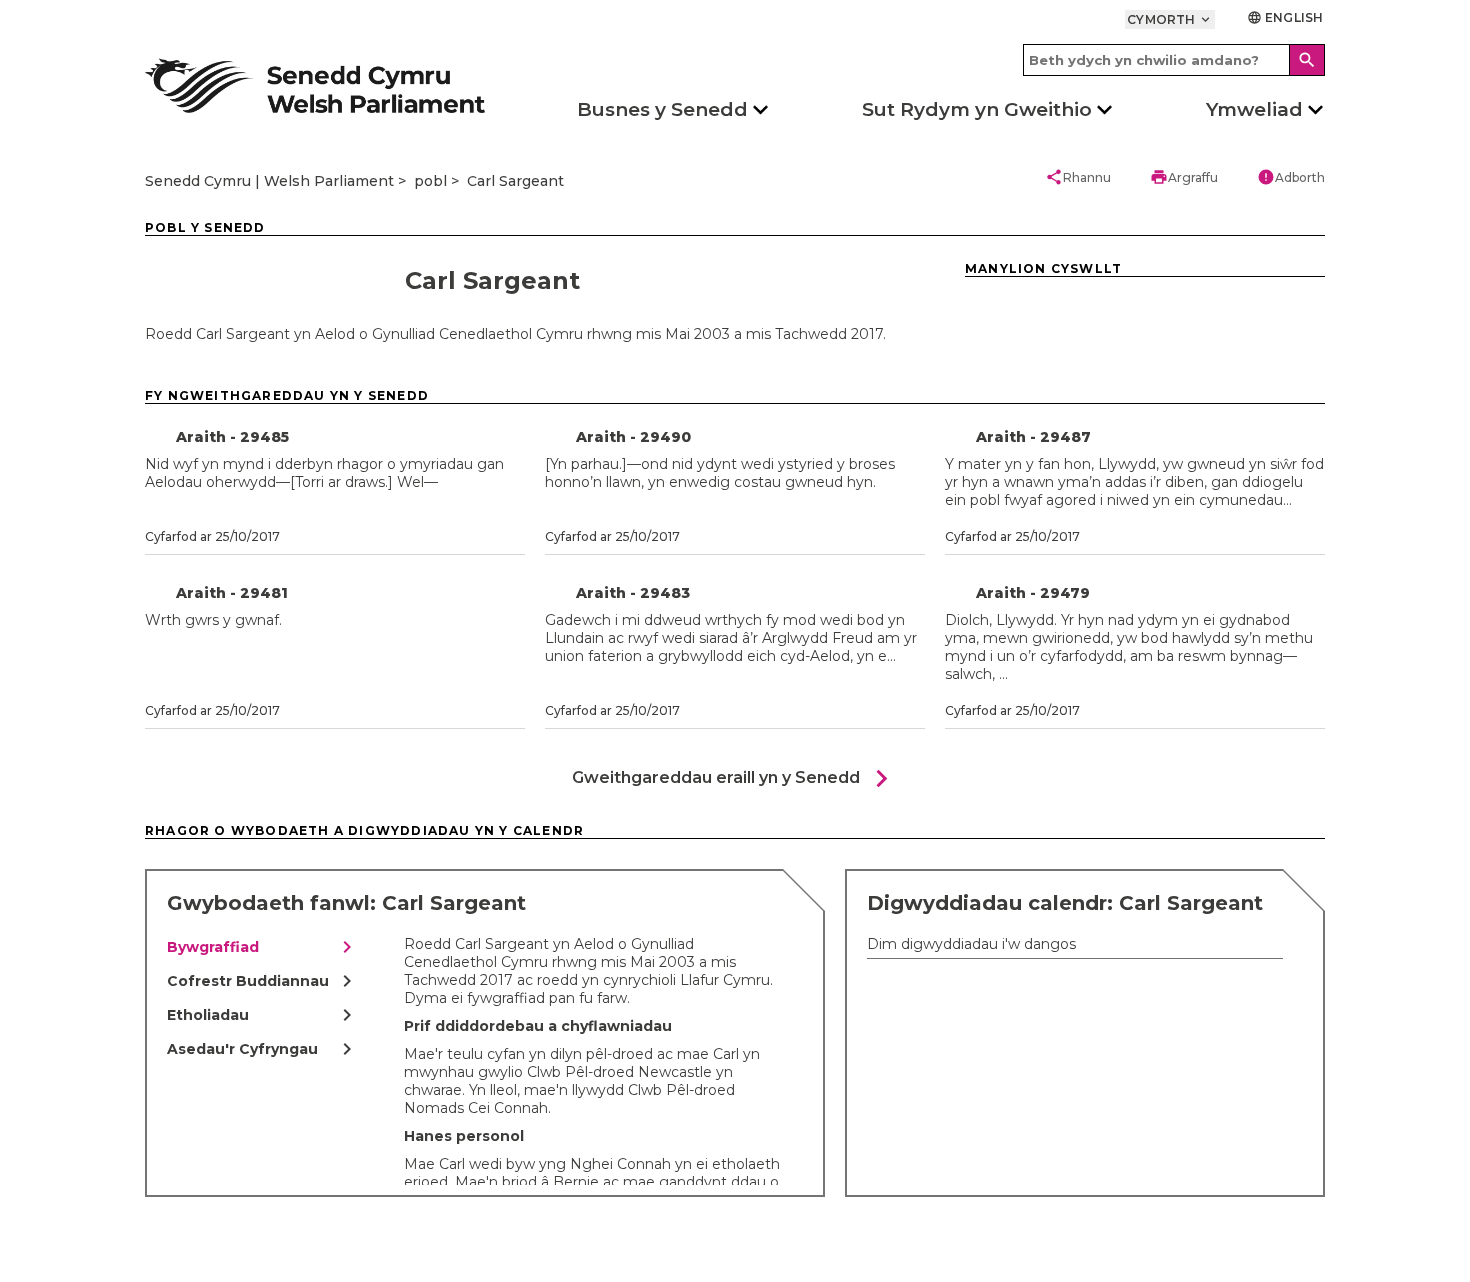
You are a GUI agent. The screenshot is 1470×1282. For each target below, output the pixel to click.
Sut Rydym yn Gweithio (977, 109)
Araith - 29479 (1033, 593)
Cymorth (1170, 19)
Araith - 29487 (1033, 437)
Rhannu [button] (1078, 177)
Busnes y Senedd (662, 109)
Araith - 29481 (232, 593)
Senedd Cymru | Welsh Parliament (269, 181)
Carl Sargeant (515, 181)
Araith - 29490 (633, 437)
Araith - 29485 (232, 437)
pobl (430, 181)
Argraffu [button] (1184, 177)
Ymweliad (1254, 109)
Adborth (1291, 177)
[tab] (263, 947)
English (1285, 17)
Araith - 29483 (633, 593)
